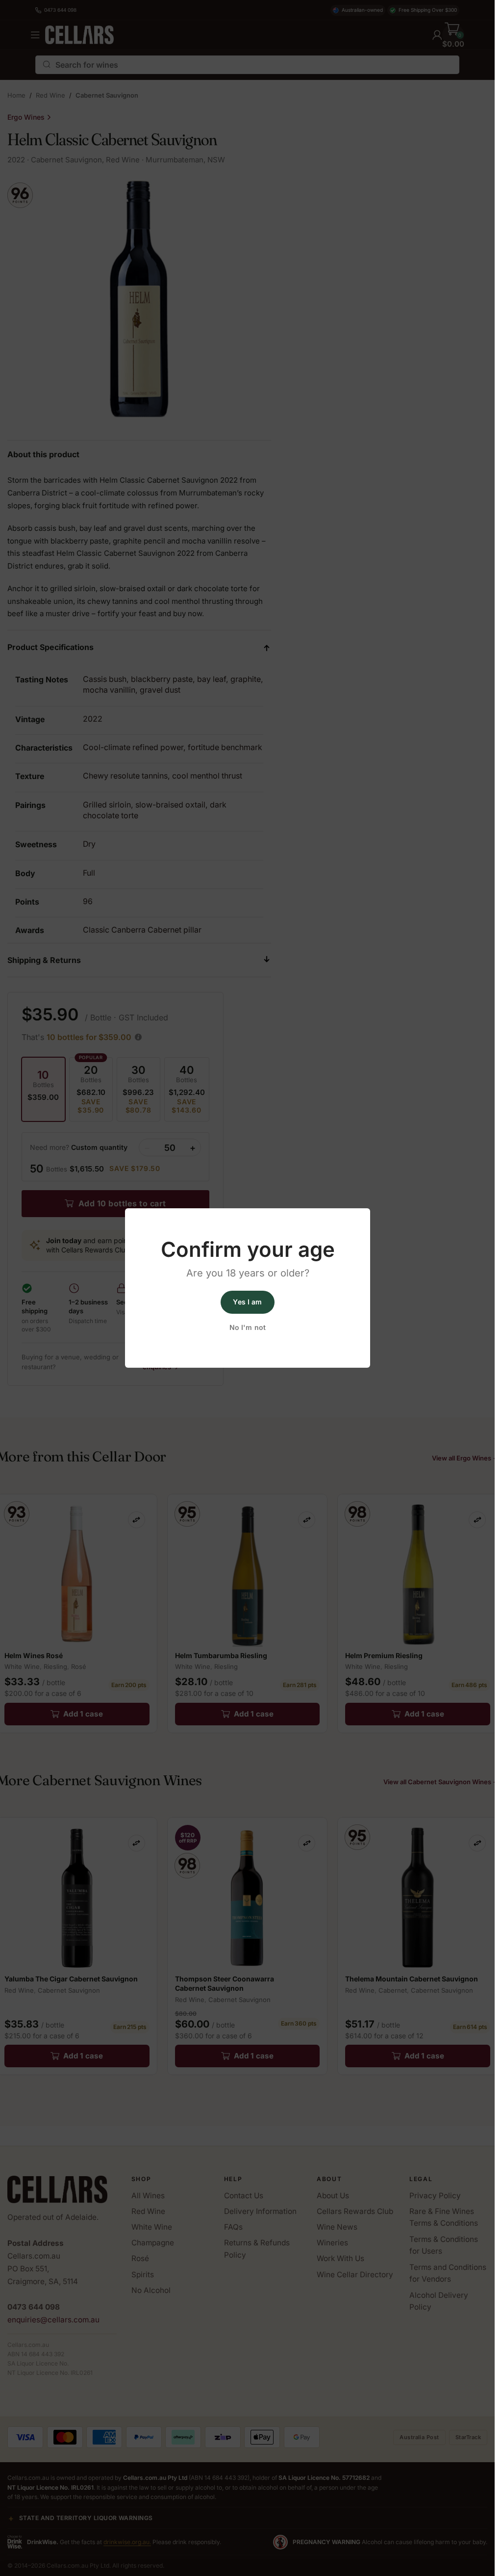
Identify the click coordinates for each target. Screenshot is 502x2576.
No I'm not (247, 1328)
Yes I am (247, 1302)
